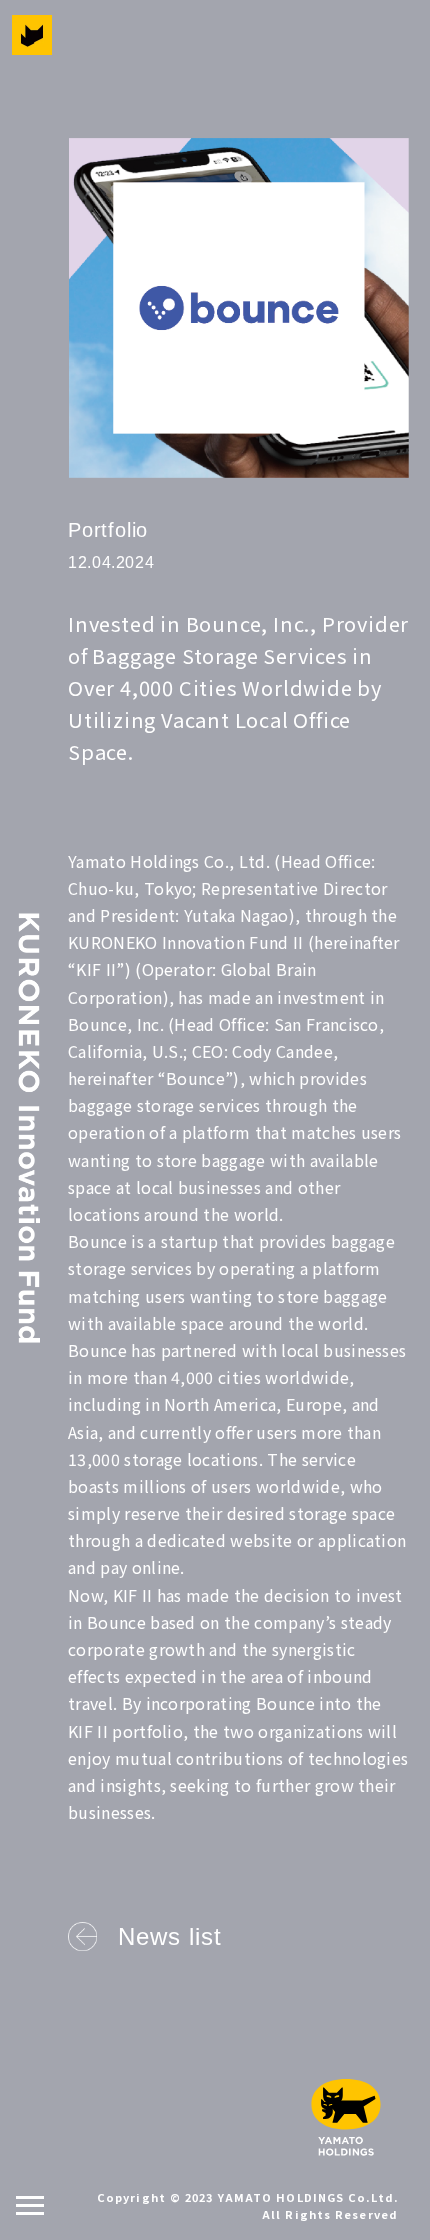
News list (170, 1936)
